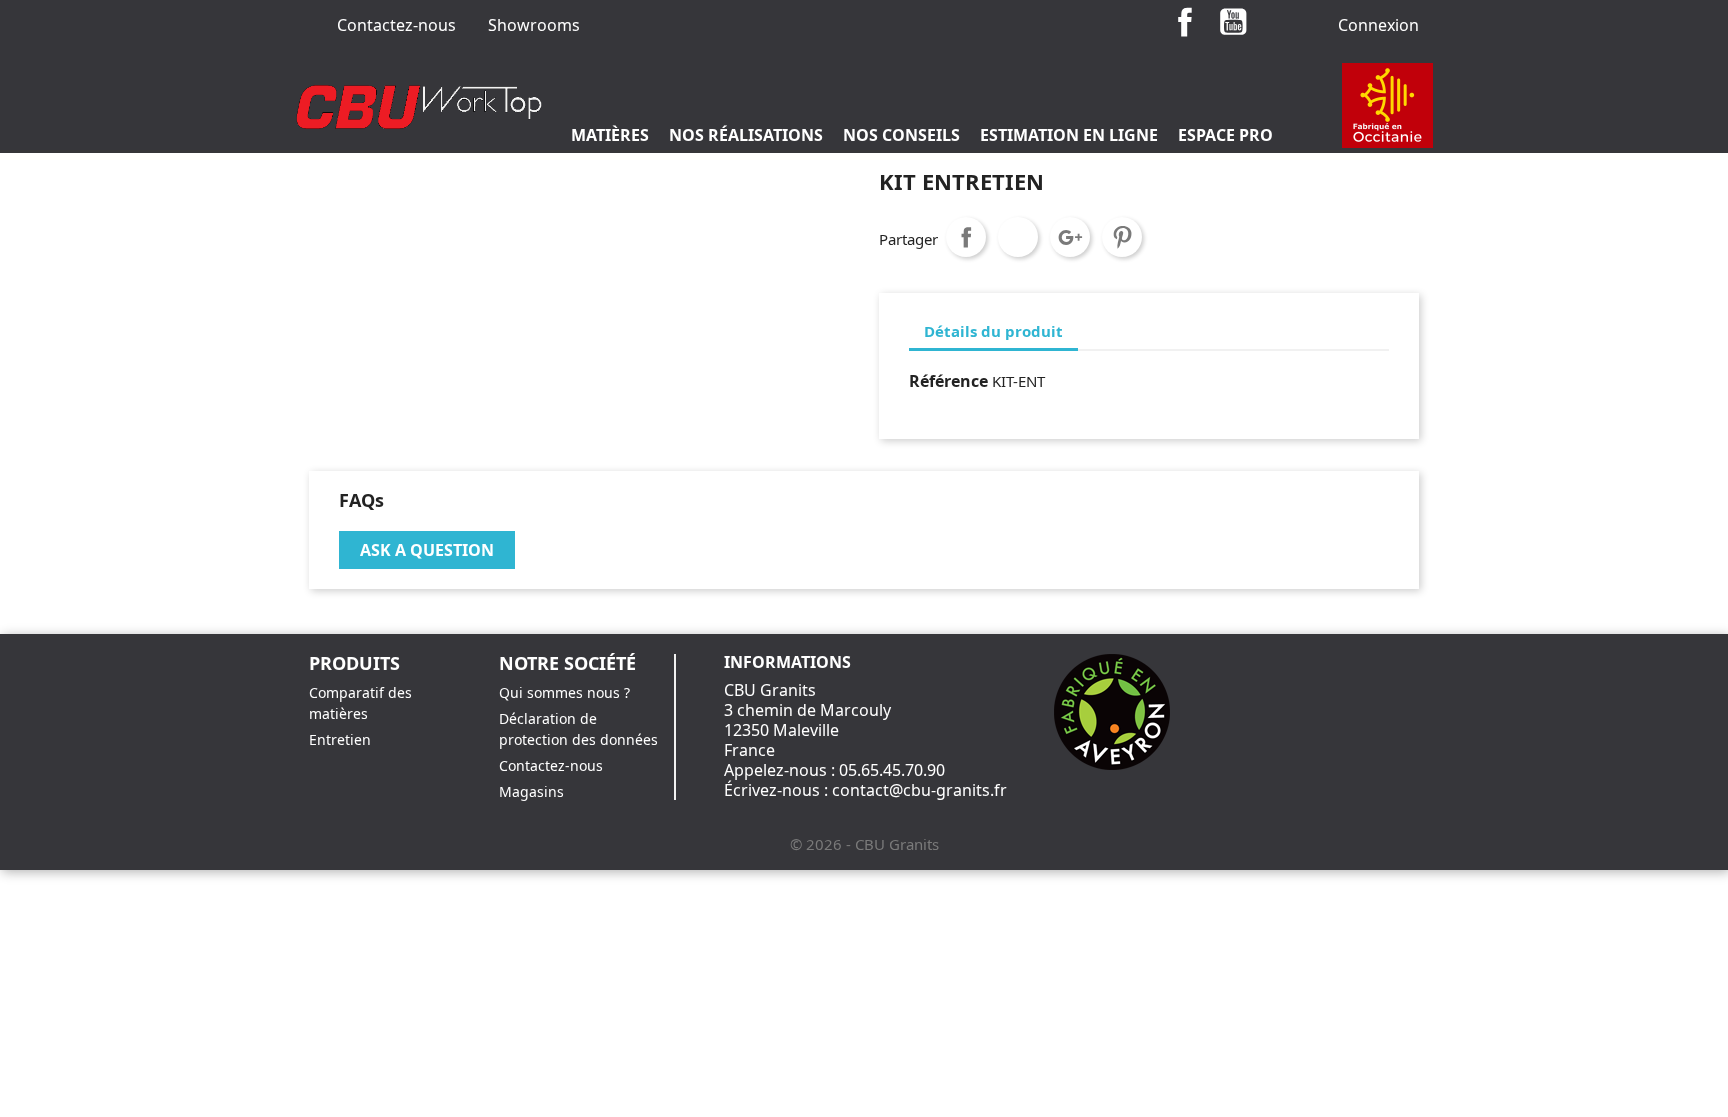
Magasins (531, 791)
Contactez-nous (396, 25)
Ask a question (427, 550)
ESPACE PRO (1225, 135)
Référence (948, 381)
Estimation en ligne (1069, 135)
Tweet (1018, 237)
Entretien (340, 739)
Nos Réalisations (746, 135)
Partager (966, 237)
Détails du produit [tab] (993, 331)
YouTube (1233, 22)
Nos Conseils (901, 135)
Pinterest (1122, 237)
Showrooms (534, 25)
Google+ (1070, 237)
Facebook (1185, 22)
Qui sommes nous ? (564, 692)
